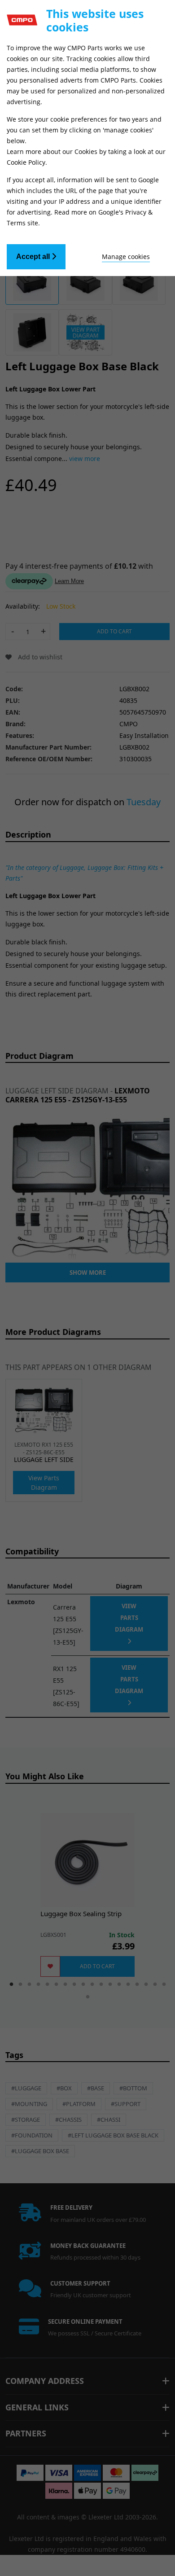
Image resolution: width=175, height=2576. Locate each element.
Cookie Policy (26, 162)
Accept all (34, 257)
